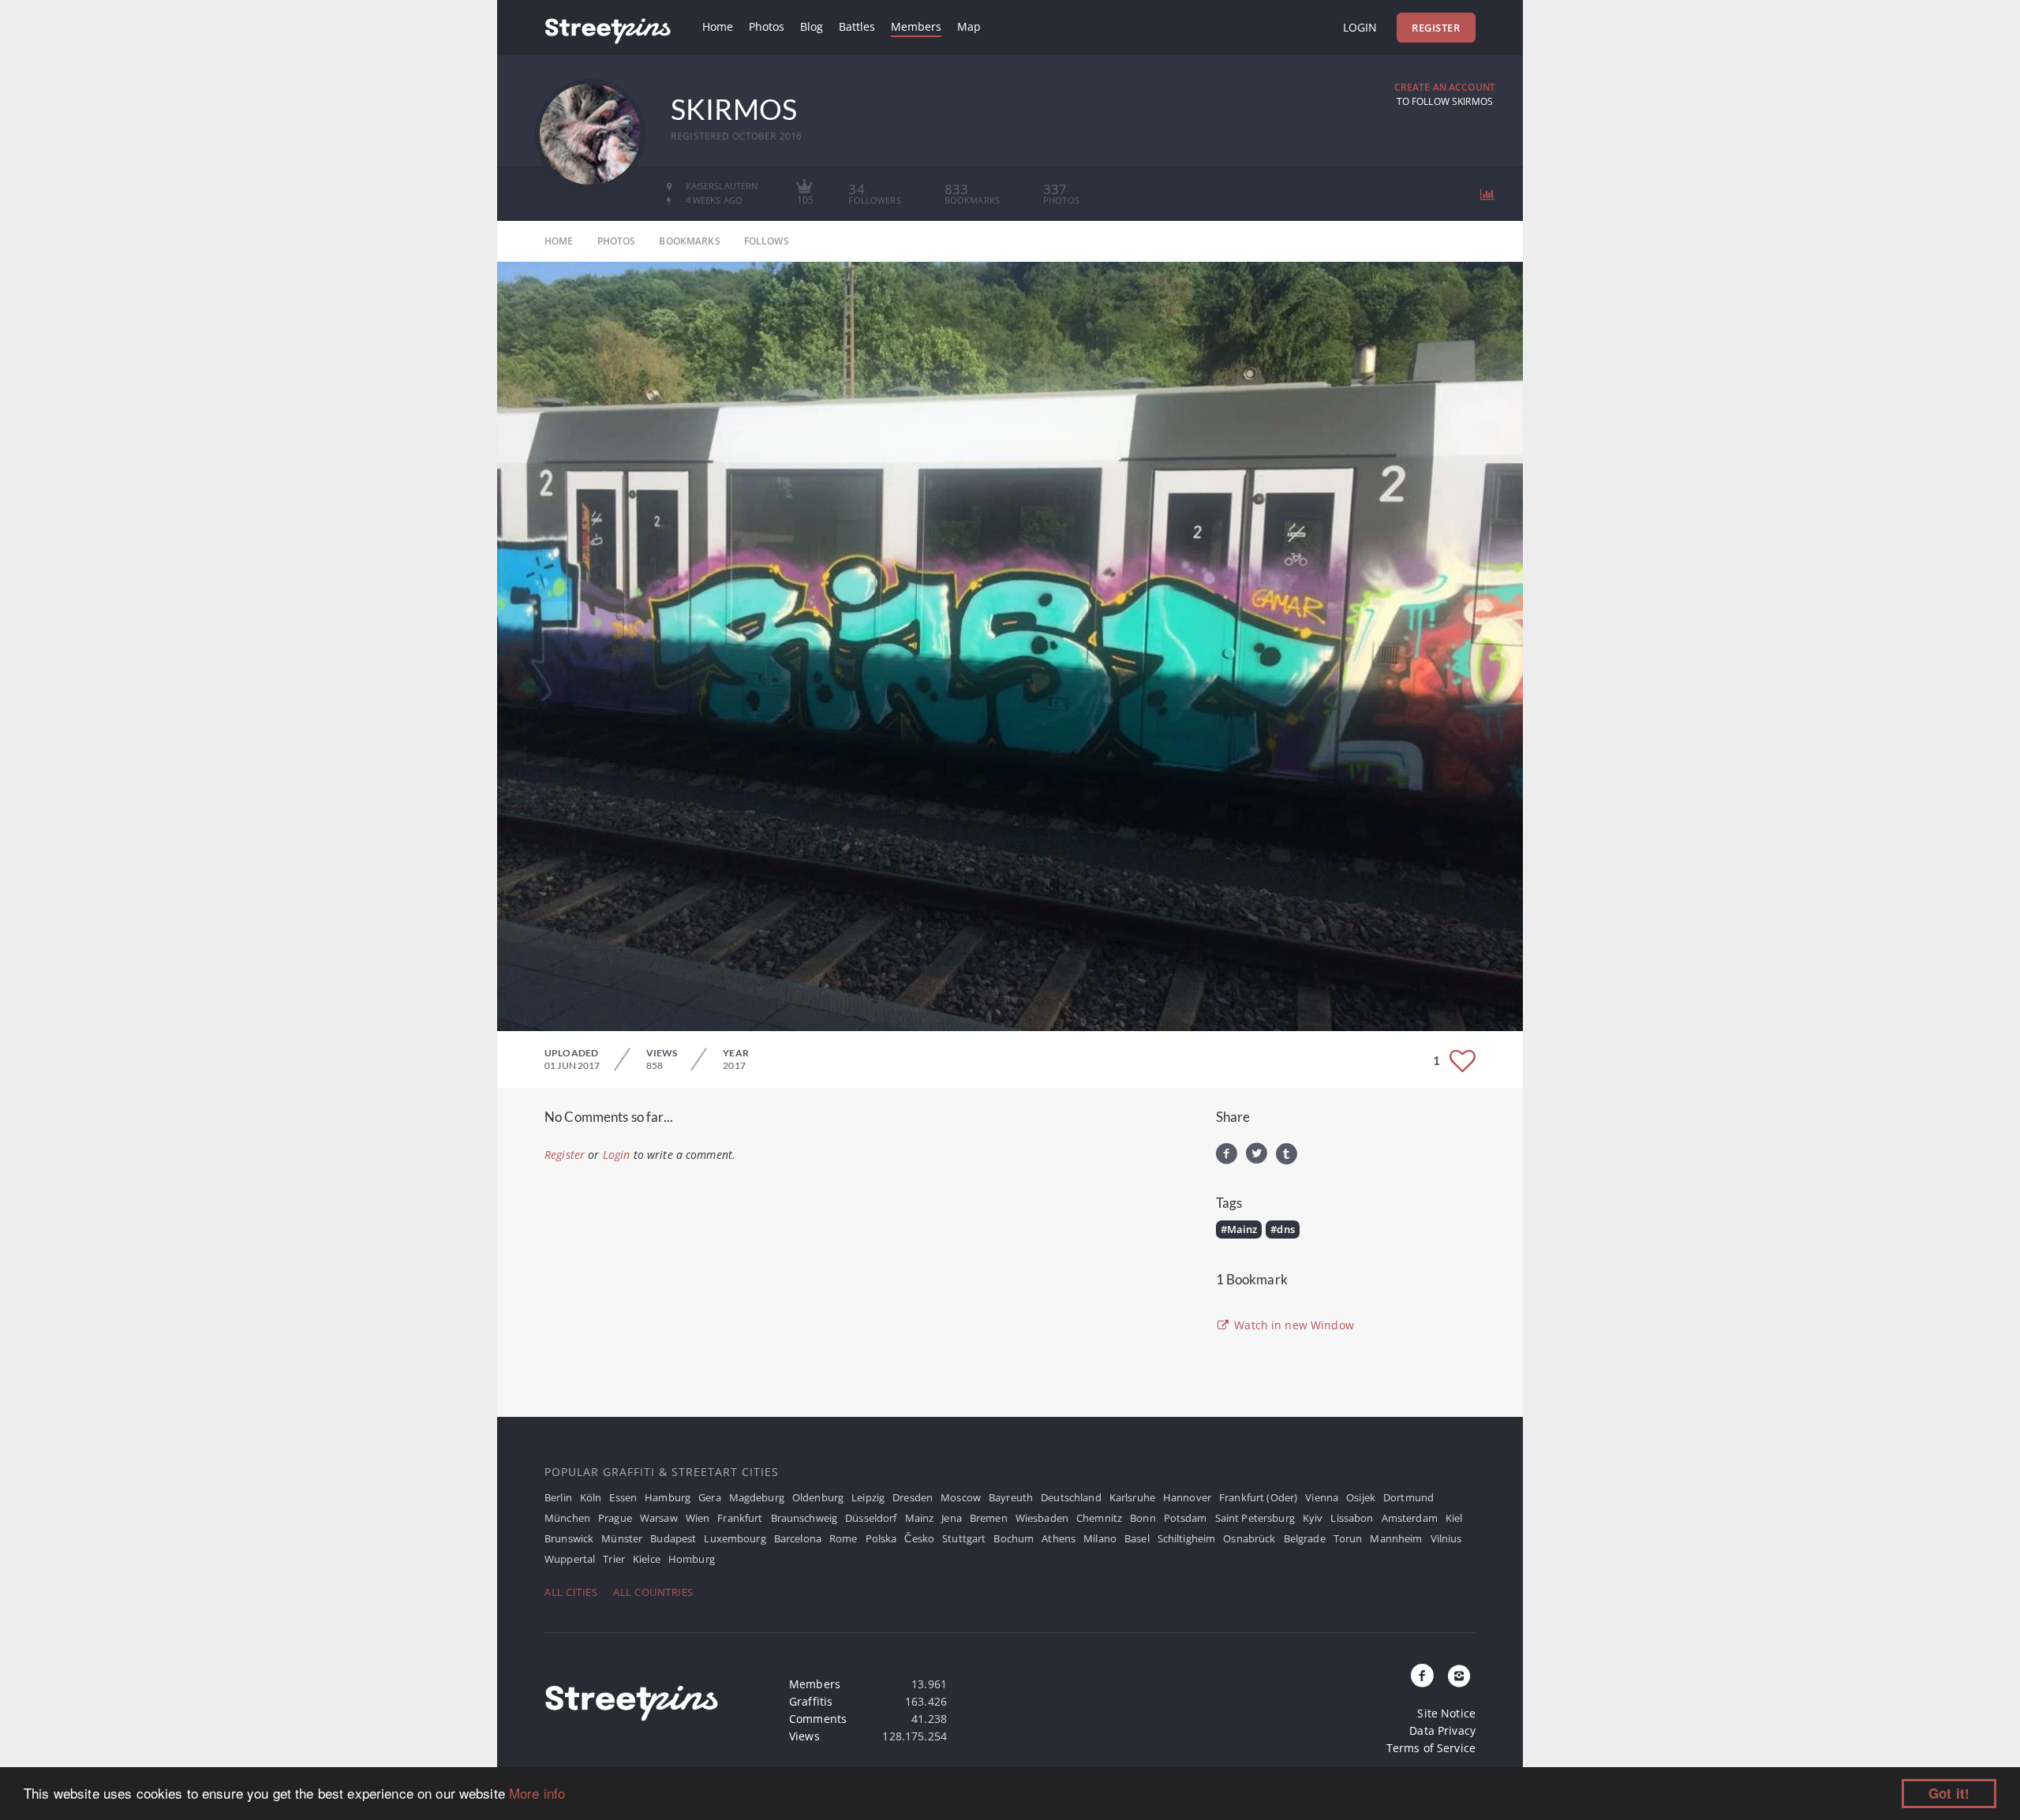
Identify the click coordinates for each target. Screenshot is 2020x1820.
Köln (591, 1497)
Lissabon (1352, 1518)
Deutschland (1071, 1497)
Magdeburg (757, 1497)
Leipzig (868, 1497)
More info (537, 1793)
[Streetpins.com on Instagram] (1459, 1676)
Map (969, 26)
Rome (844, 1538)
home (559, 241)
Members (916, 26)
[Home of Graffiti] (608, 28)
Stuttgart (964, 1538)
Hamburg (668, 1497)
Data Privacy (1442, 1730)
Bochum (1014, 1538)
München (567, 1518)
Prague (615, 1518)
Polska (881, 1538)
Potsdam (1186, 1518)
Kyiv (1313, 1518)
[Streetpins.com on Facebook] (1423, 1676)
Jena (952, 1518)
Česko (919, 1538)
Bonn (1143, 1518)
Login (1360, 27)
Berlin (558, 1497)
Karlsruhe (1132, 1497)
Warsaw (659, 1518)
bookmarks (689, 241)
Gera (710, 1497)
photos (617, 241)
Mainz (920, 1518)
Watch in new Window (1292, 1325)
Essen (623, 1497)
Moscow (961, 1497)
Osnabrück (1249, 1538)
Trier (614, 1559)
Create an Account (1445, 87)
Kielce (647, 1559)
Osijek (1361, 1497)
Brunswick (569, 1538)
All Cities (571, 1592)
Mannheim (1396, 1538)
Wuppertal (570, 1559)
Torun (1348, 1538)
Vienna (1322, 1497)
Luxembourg (735, 1538)
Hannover (1187, 1497)
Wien (698, 1518)
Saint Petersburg (1255, 1518)
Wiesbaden (1042, 1518)
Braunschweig (804, 1518)
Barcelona (798, 1538)
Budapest (673, 1538)
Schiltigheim (1187, 1538)
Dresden (913, 1497)
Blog (812, 26)
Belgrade (1305, 1538)
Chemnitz (1099, 1518)
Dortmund (1408, 1497)
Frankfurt (740, 1518)
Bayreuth (1011, 1497)
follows (767, 241)
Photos (767, 26)
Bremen (989, 1518)
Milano (1100, 1538)
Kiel (1454, 1518)
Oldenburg (818, 1497)
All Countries (653, 1592)
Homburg (692, 1559)
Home (718, 26)
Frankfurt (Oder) (1258, 1497)
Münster (622, 1538)
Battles (857, 26)
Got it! (1949, 1793)
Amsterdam (1410, 1518)
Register (1436, 28)
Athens (1059, 1538)
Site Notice (1446, 1713)
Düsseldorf (871, 1518)
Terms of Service (1431, 1748)
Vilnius (1446, 1538)
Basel (1137, 1538)
